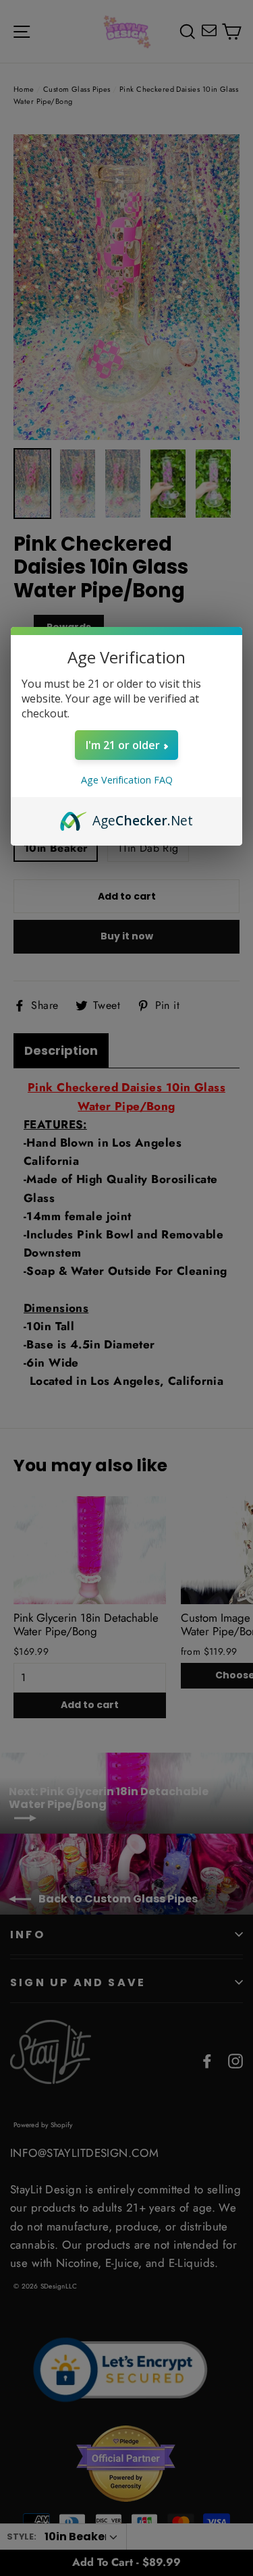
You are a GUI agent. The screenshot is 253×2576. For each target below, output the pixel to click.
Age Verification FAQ (127, 780)
